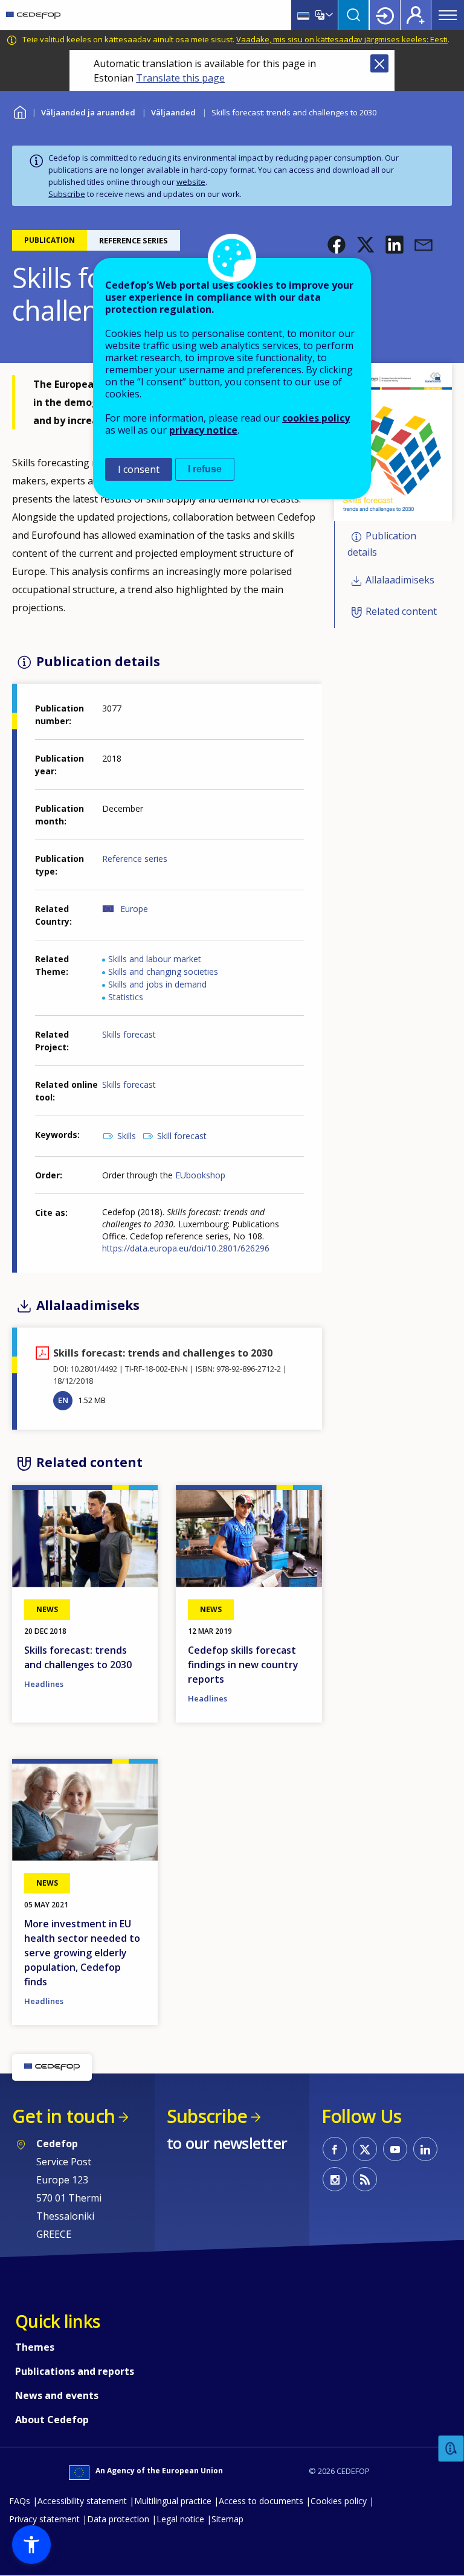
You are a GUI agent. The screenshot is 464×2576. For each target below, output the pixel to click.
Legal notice (180, 2519)
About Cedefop (52, 2420)
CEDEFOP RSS (365, 2179)
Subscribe (67, 194)
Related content (401, 611)
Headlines (44, 1684)
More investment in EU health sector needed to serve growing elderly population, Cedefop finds (82, 1953)
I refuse (205, 469)
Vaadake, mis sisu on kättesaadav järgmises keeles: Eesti (342, 39)
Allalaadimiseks (400, 580)
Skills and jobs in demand (157, 984)
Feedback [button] (451, 2449)
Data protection (118, 2519)
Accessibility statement (82, 2501)
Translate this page (180, 78)
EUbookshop (200, 1175)
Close (379, 63)
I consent (139, 469)
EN (63, 1400)
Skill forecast (182, 1136)
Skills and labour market (155, 959)
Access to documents (261, 2501)
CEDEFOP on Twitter (365, 2149)
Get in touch (63, 2116)
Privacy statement (44, 2519)
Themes (35, 2347)
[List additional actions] (328, 15)
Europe (134, 909)
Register (416, 15)
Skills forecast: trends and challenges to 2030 (78, 1657)
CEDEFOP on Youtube (395, 2149)
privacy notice (203, 430)
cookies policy (316, 418)
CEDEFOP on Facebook (335, 2149)
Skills (127, 1136)
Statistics (126, 997)
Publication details (382, 544)
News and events (57, 2395)
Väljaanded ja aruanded (88, 112)
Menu (448, 15)
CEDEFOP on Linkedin (425, 2149)
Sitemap (227, 2519)
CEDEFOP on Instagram (335, 2179)
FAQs (20, 2501)
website (191, 182)
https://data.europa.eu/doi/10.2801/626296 (186, 1248)
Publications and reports (75, 2371)
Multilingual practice (173, 2501)
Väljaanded (173, 112)
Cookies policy (339, 2501)
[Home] (33, 15)
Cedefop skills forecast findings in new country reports (243, 1665)
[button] (337, 245)
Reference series (135, 859)
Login (385, 15)
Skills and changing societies (163, 972)
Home (20, 111)
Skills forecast (129, 1034)
